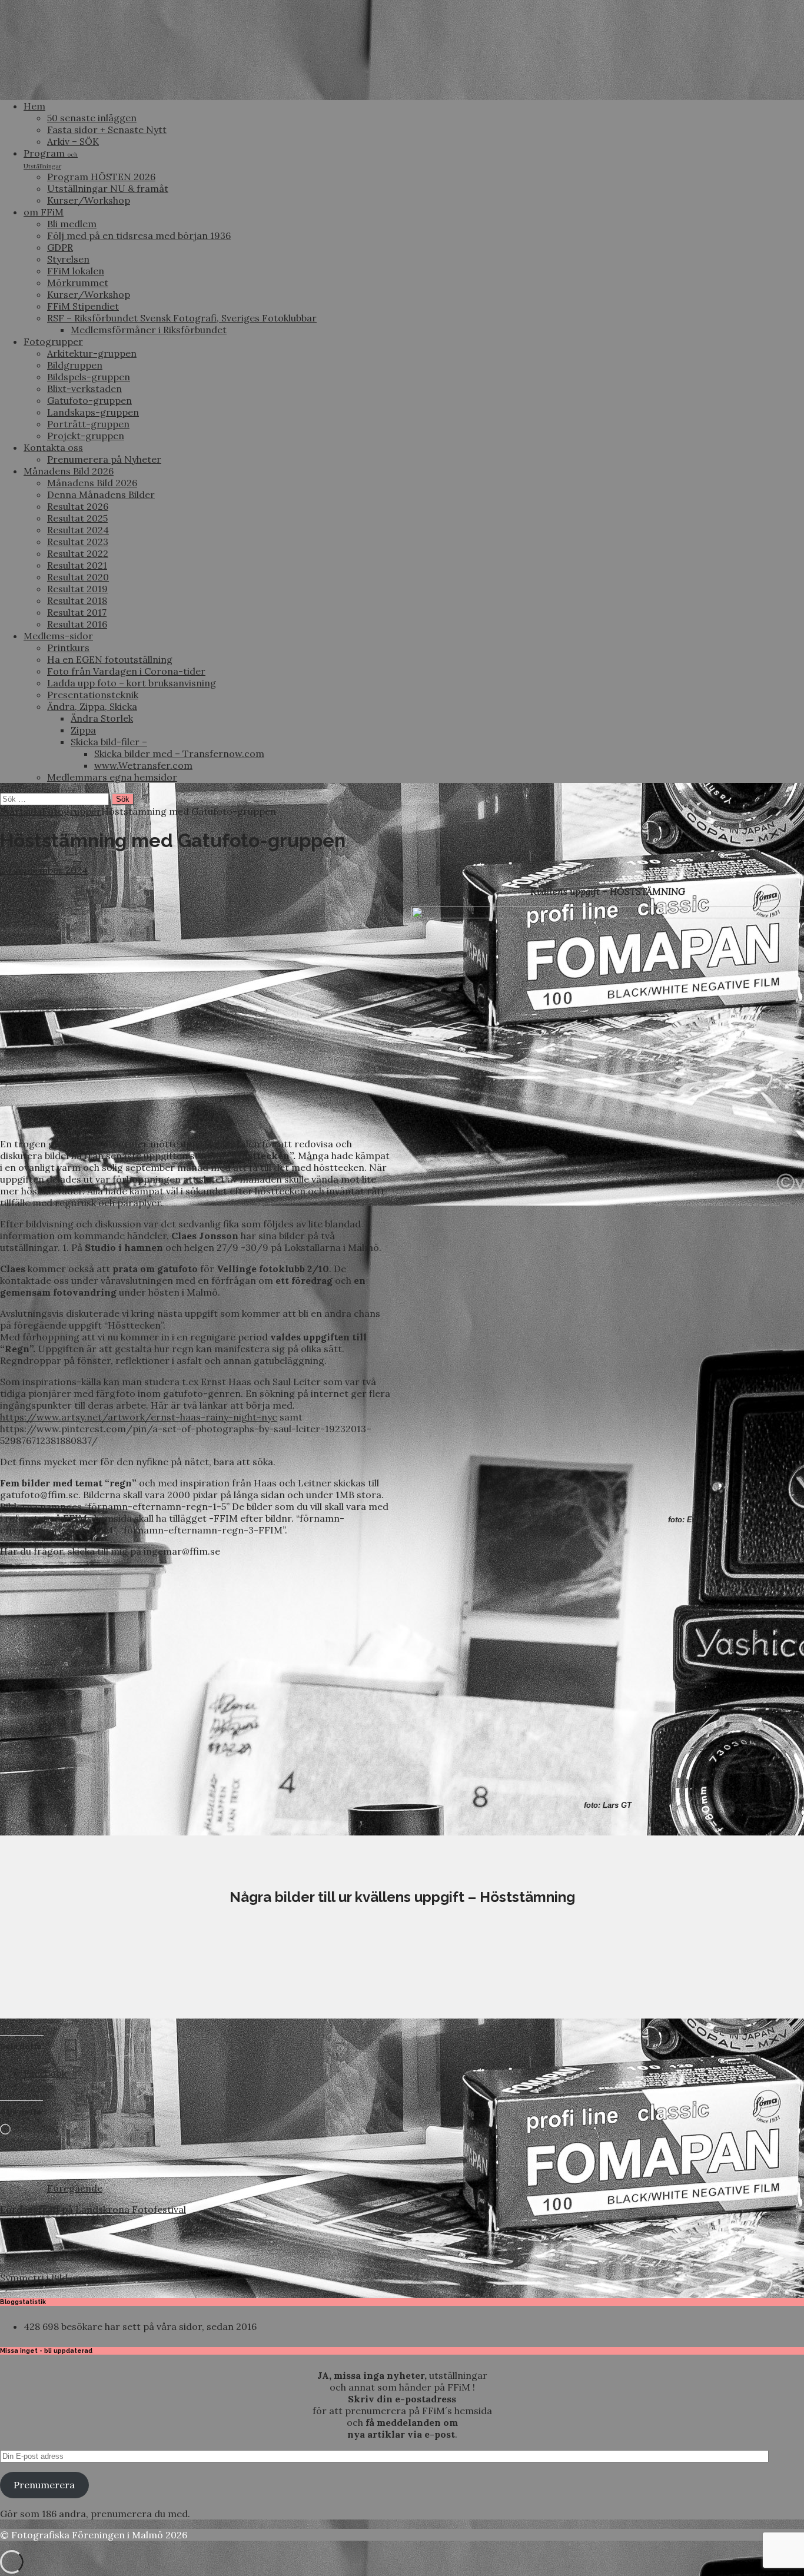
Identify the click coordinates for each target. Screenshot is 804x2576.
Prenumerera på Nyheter (104, 459)
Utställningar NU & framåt (108, 188)
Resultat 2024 (78, 530)
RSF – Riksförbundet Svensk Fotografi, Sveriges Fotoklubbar (182, 318)
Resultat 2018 (77, 600)
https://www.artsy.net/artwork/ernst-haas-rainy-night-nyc (139, 1417)
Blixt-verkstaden (84, 389)
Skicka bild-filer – (109, 742)
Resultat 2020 (78, 577)
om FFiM (44, 212)
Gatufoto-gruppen (89, 400)
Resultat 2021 (77, 565)
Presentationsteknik (93, 695)
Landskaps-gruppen (93, 412)
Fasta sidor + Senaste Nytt (107, 130)
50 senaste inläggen (92, 118)
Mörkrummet (78, 283)
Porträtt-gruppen (88, 424)
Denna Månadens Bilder (101, 494)
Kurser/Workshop (89, 200)
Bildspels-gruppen (89, 377)
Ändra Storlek (102, 718)
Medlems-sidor (58, 636)
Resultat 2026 (78, 506)
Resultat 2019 (77, 589)
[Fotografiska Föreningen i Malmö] (402, 85)
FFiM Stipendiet (83, 306)
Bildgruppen (75, 365)
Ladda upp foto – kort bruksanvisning (132, 683)
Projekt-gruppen (86, 436)
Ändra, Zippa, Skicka (92, 706)
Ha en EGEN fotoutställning (110, 659)
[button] (85, 1974)
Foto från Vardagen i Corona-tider (126, 671)
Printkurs (68, 648)
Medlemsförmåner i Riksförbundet (149, 330)
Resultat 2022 (78, 553)
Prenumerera (44, 2485)
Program (51, 159)
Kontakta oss (53, 447)
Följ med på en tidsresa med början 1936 (139, 235)
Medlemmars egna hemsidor (112, 777)
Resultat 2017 (77, 612)
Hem (34, 106)
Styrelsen (68, 259)
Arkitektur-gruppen (92, 353)
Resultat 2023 (78, 542)
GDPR (60, 247)
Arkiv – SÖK (73, 141)
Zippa (83, 730)
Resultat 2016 (77, 624)
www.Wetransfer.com (143, 765)
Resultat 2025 (77, 518)
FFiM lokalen (76, 271)
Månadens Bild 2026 (69, 471)
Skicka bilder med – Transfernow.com (179, 753)
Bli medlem (72, 224)
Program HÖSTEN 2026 (101, 177)
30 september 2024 (44, 870)
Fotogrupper (53, 341)
